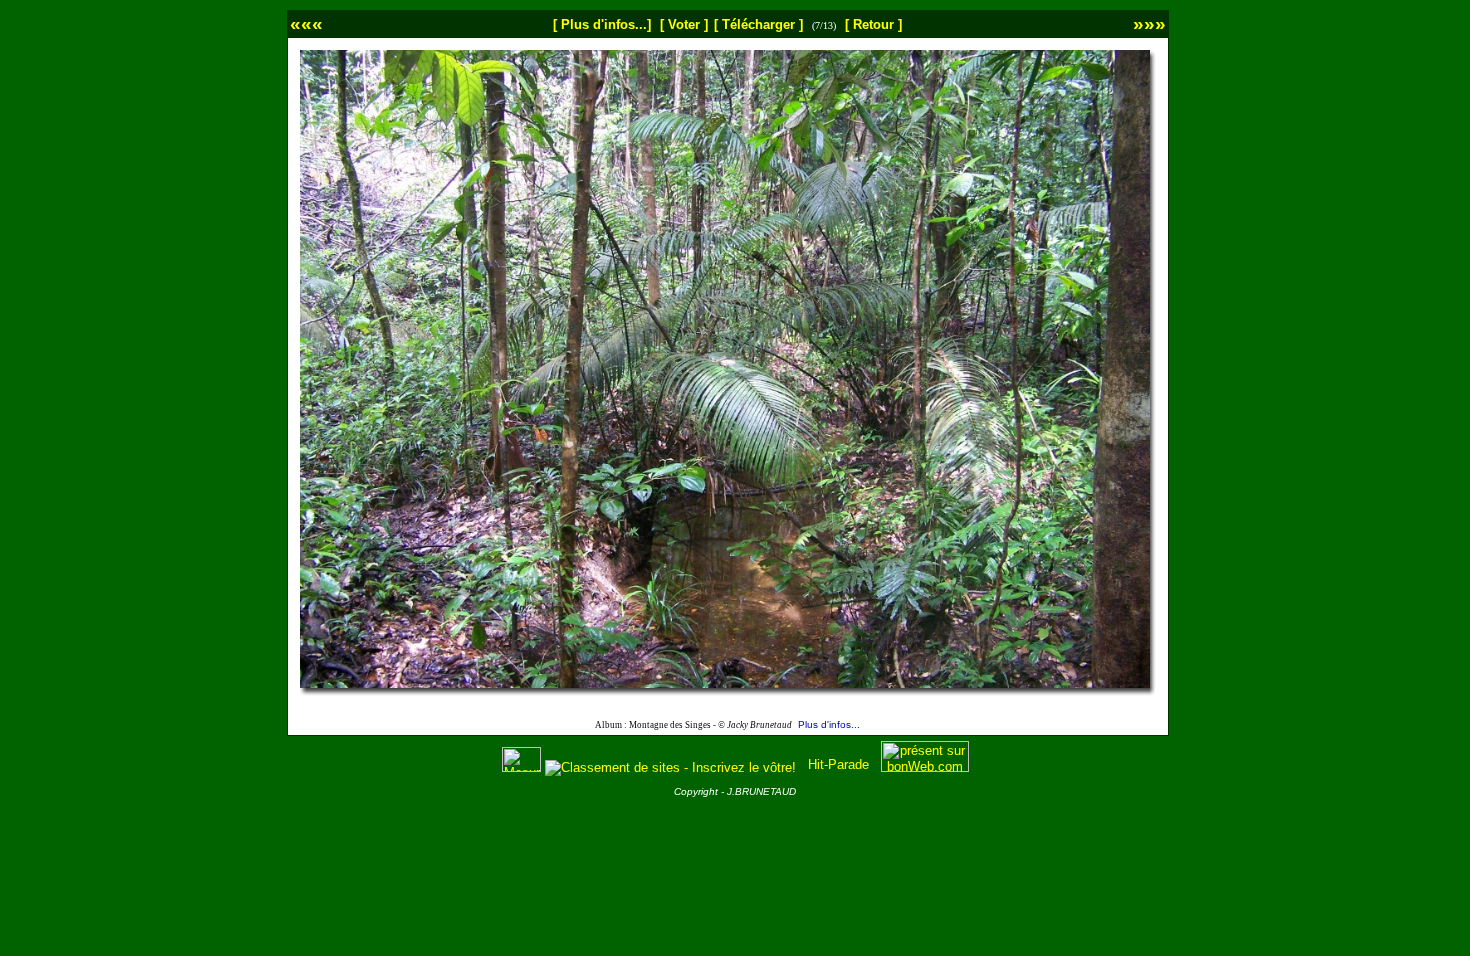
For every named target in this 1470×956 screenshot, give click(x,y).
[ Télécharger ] (758, 24)
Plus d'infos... (829, 724)
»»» (1149, 23)
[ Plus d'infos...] (602, 24)
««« (306, 23)
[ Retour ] (873, 24)
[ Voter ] (684, 24)
